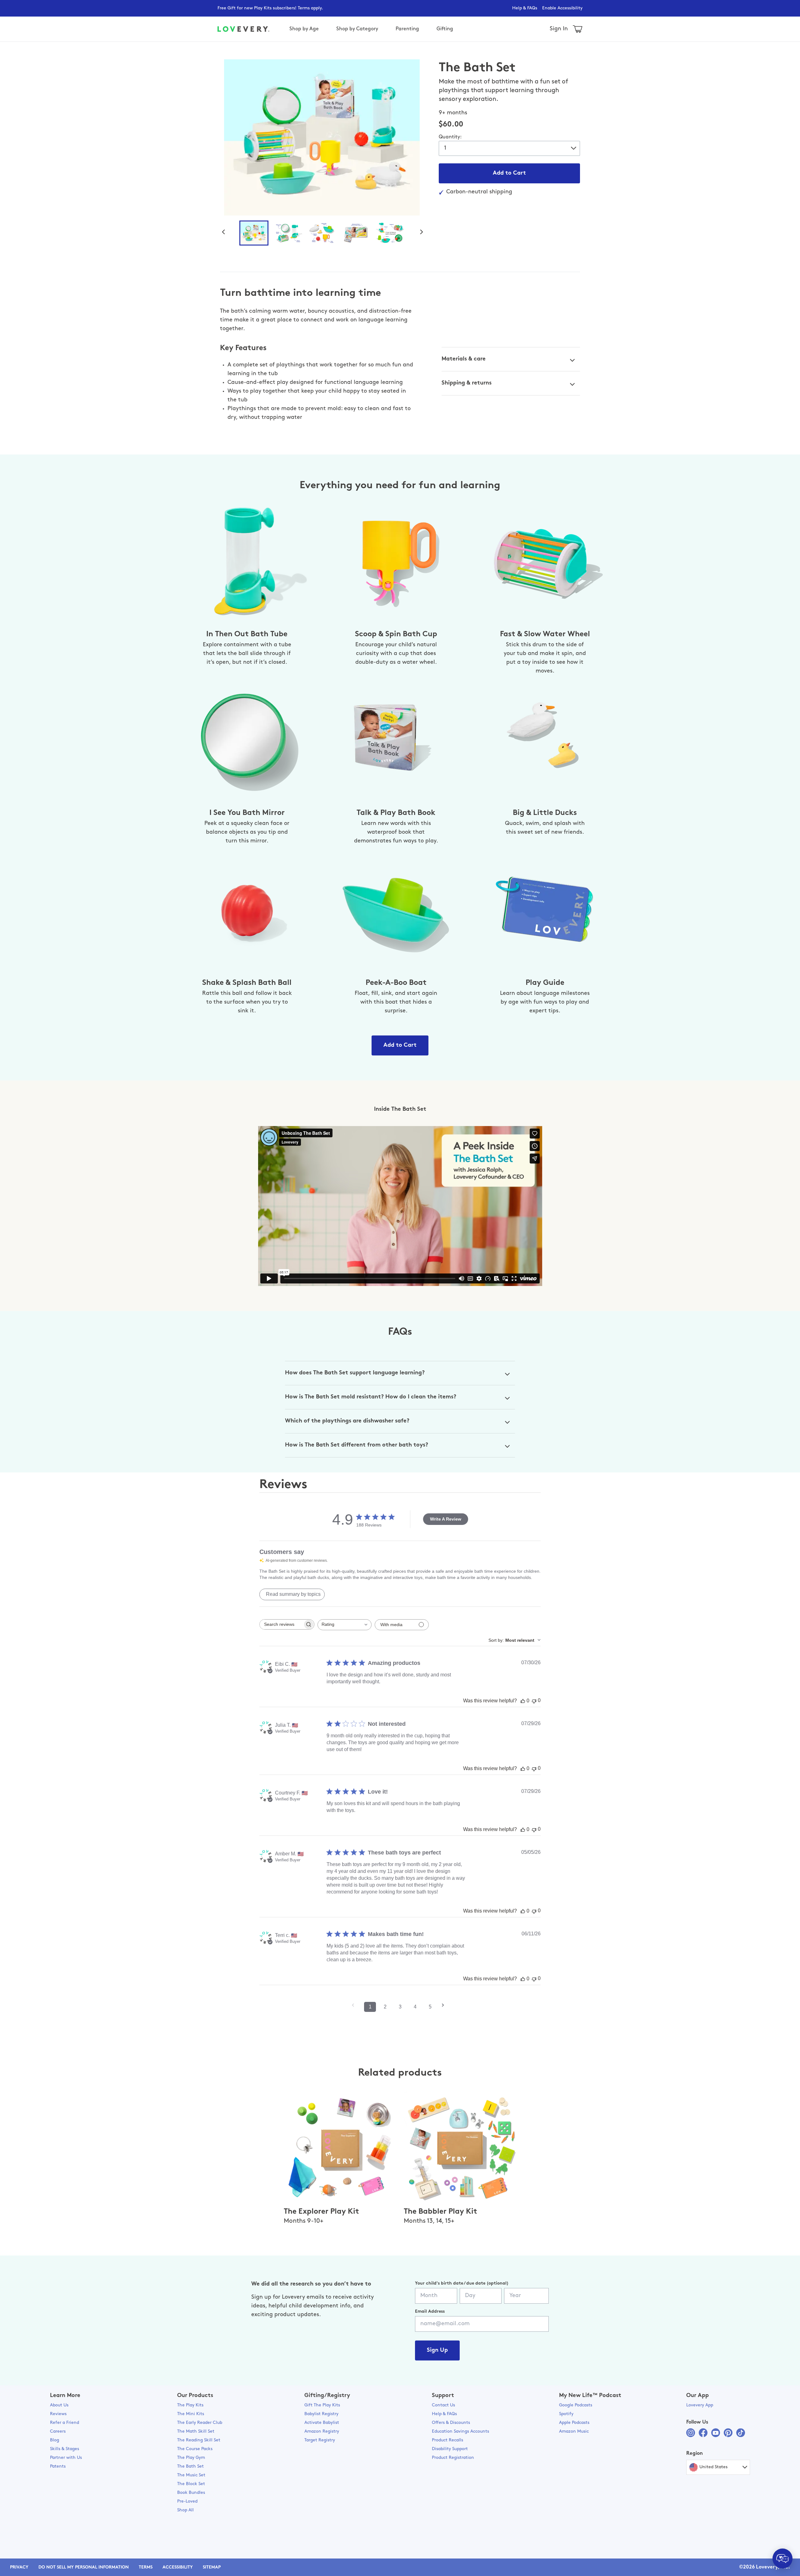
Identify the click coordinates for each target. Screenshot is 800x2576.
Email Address (430, 2312)
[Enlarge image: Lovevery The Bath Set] (322, 137)
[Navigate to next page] (445, 2005)
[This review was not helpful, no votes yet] (534, 1701)
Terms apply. (310, 8)
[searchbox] (281, 1624)
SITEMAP (212, 2567)
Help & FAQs (525, 8)
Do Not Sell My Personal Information (84, 2567)
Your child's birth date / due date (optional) (462, 2283)
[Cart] (578, 29)
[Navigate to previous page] (355, 2005)
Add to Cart (509, 173)
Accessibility (178, 2567)
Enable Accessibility (562, 8)
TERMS (146, 2567)
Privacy (19, 2567)
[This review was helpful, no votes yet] (523, 1701)
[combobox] (345, 1625)
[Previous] (226, 231)
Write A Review (446, 1519)
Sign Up (437, 2350)
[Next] (424, 231)
